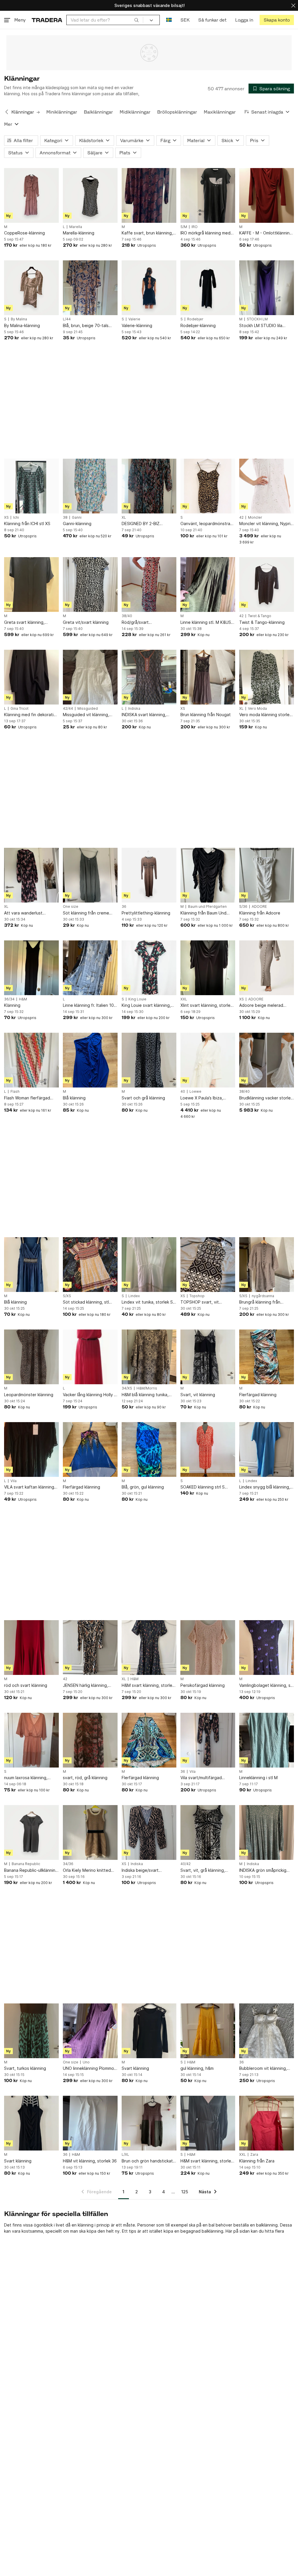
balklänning (212, 2231)
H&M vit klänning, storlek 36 (90, 2161)
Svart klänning (135, 2068)
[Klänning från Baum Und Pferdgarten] (208, 875)
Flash (15, 1092)
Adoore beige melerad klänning (261, 1005)
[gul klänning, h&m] (208, 2031)
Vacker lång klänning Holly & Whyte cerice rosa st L (90, 1395)
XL (124, 518)
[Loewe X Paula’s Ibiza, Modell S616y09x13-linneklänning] (208, 1060)
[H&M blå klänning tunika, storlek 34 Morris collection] (149, 1357)
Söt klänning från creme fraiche (86, 913)
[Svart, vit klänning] (208, 1357)
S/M (184, 227)
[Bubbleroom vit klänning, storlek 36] (267, 2031)
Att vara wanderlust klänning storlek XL (23, 913)
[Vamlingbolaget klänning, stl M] (267, 1648)
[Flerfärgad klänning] (267, 1357)
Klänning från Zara (257, 2161)
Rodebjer (195, 319)
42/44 (68, 709)
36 (124, 907)
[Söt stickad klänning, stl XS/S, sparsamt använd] (90, 1265)
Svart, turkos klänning (25, 2068)
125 (185, 2192)
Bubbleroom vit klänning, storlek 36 (263, 2069)
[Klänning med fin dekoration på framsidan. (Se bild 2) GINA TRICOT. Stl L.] (31, 677)
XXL (184, 999)
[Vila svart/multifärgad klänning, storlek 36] (208, 1740)
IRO (195, 227)
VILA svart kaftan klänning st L (29, 1487)
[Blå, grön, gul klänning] (149, 1449)
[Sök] (136, 20)
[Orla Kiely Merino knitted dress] (90, 1832)
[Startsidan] (47, 20)
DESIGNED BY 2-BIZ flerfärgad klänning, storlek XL (148, 524)
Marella (76, 227)
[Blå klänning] (90, 1060)
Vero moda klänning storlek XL (265, 715)
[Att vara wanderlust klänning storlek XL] (31, 875)
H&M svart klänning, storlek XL (148, 1686)
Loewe (195, 1092)
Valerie (134, 319)
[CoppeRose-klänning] (31, 195)
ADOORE (259, 907)
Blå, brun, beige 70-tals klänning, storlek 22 (86, 326)
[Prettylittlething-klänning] (149, 875)
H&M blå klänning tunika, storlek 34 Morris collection (148, 1395)
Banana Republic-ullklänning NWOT (31, 1870)
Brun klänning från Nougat (206, 715)
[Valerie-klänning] (149, 288)
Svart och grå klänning (143, 1098)
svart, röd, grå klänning (85, 1778)
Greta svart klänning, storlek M (24, 623)
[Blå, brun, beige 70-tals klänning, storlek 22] (90, 288)
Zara (254, 2155)
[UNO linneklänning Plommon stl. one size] (90, 2031)
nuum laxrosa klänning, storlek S (26, 1778)
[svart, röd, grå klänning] (90, 1740)
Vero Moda (257, 709)
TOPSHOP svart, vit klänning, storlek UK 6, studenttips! (202, 1302)
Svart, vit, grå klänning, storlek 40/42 (203, 1870)
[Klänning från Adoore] (267, 875)
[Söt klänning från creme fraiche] (90, 875)
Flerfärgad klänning (258, 1395)
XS (6, 518)
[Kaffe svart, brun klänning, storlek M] (149, 195)
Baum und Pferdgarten (207, 907)
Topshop (197, 1296)
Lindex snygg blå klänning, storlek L (265, 1487)
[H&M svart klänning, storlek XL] (149, 1648)
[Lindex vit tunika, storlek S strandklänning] (149, 1265)
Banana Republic (26, 1864)
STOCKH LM (257, 319)
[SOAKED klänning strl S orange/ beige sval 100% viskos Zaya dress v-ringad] (208, 1449)
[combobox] (105, 20)
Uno (86, 2062)
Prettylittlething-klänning (146, 913)
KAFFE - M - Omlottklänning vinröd (266, 233)
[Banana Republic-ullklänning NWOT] (31, 1832)
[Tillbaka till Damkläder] (7, 112)
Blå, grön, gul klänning (143, 1487)
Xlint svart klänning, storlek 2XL (206, 1005)
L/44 (67, 319)
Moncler (255, 518)
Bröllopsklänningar (177, 112)
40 (183, 1092)
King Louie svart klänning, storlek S (146, 1005)
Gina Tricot (19, 709)
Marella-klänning (79, 233)
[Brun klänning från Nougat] (208, 677)
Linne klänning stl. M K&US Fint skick (206, 623)
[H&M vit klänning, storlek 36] (90, 2123)
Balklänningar (98, 112)
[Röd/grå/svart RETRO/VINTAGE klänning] (149, 585)
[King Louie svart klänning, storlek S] (149, 968)
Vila (14, 1481)
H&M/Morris (147, 1388)
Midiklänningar (135, 112)
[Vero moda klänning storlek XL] (267, 677)
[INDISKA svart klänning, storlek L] (149, 677)
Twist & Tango (260, 616)
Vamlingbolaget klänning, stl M (266, 1686)
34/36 (68, 1864)
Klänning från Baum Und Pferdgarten (203, 913)
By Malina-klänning (22, 325)
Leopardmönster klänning (29, 1395)
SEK (185, 20)
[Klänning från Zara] (267, 2123)
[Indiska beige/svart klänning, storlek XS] (149, 1832)
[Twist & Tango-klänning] (267, 585)
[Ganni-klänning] (90, 486)
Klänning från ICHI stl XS (27, 524)
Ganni (77, 518)
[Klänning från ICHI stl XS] (31, 486)
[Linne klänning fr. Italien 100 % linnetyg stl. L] (90, 968)
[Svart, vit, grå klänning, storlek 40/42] (208, 1832)
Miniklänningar (62, 112)
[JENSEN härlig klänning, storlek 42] (90, 1648)
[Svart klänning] (149, 2031)
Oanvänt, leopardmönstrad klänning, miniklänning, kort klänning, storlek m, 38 (207, 524)
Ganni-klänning (77, 524)
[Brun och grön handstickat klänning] (149, 2123)
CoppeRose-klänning (24, 233)
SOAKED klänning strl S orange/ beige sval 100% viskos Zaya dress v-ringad (206, 1487)
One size (71, 907)
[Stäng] (293, 5)
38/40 (127, 616)
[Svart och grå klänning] (149, 1060)
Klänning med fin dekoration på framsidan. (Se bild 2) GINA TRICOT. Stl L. (31, 715)
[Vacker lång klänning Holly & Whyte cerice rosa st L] (90, 1357)
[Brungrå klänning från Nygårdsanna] (267, 1265)
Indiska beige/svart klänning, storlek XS (141, 1870)
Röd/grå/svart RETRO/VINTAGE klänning (146, 623)
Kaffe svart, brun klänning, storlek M (147, 233)
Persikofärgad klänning (203, 1685)
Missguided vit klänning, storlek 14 (86, 715)
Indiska (134, 709)
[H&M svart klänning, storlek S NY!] (208, 2123)
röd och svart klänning (26, 1685)
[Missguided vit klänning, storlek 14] (90, 677)
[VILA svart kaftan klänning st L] (31, 1449)
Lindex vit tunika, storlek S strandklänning (147, 1302)
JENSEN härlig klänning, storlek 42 (85, 1686)
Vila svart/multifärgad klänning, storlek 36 (201, 1778)
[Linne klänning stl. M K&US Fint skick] (208, 585)
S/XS (67, 1296)
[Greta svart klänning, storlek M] (31, 585)
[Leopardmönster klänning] (31, 1357)
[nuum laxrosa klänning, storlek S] (31, 1740)
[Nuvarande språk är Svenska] (169, 20)
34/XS (127, 1388)
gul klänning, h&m (197, 2068)
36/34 (9, 999)
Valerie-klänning (137, 325)
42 (241, 518)
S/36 (243, 907)
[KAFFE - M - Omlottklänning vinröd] (267, 195)
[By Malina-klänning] (31, 288)
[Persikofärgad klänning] (208, 1648)
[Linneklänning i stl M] (267, 1740)
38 (65, 518)
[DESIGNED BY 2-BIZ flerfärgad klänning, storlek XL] (149, 486)
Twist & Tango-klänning (262, 622)
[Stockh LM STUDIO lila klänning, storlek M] (267, 288)
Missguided (88, 709)
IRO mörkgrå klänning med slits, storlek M (205, 233)
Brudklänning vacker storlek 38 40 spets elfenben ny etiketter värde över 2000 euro (266, 1098)
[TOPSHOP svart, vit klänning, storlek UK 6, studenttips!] (208, 1265)
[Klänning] (31, 968)
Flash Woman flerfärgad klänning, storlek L (27, 1098)
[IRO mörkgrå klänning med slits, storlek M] (208, 195)
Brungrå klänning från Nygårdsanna (260, 1302)
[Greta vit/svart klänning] (90, 585)
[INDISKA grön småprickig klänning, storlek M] (267, 1832)
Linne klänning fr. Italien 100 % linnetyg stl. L (90, 1005)
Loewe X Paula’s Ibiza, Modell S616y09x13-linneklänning (202, 1098)
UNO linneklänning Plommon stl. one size (90, 2069)
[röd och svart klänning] (31, 1648)
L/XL (125, 2155)
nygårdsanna (263, 1296)
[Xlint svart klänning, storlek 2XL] (208, 968)
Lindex (134, 1296)
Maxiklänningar (220, 112)
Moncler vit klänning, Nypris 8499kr (266, 524)
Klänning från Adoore (260, 913)
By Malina (19, 319)
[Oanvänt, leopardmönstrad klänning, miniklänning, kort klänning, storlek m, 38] (208, 486)
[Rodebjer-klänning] (208, 288)
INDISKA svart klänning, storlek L (144, 715)
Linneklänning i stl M (258, 1778)
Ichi (16, 518)
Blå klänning (74, 1098)
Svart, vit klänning (198, 1395)
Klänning (12, 1005)
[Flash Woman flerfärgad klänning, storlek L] (31, 1060)
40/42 (186, 1864)
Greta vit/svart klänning (86, 622)
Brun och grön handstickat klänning (147, 2161)
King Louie (137, 999)
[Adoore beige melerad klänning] (267, 968)
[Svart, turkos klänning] (31, 2031)
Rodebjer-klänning (198, 325)
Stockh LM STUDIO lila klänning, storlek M (261, 326)
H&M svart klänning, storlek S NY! (207, 2161)
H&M (23, 999)
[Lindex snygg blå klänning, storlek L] (267, 1449)
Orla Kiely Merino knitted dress (87, 1870)
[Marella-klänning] (90, 195)
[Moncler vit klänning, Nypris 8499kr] (267, 486)
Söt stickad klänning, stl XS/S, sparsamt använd (86, 1302)
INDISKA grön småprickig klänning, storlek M (263, 1870)
